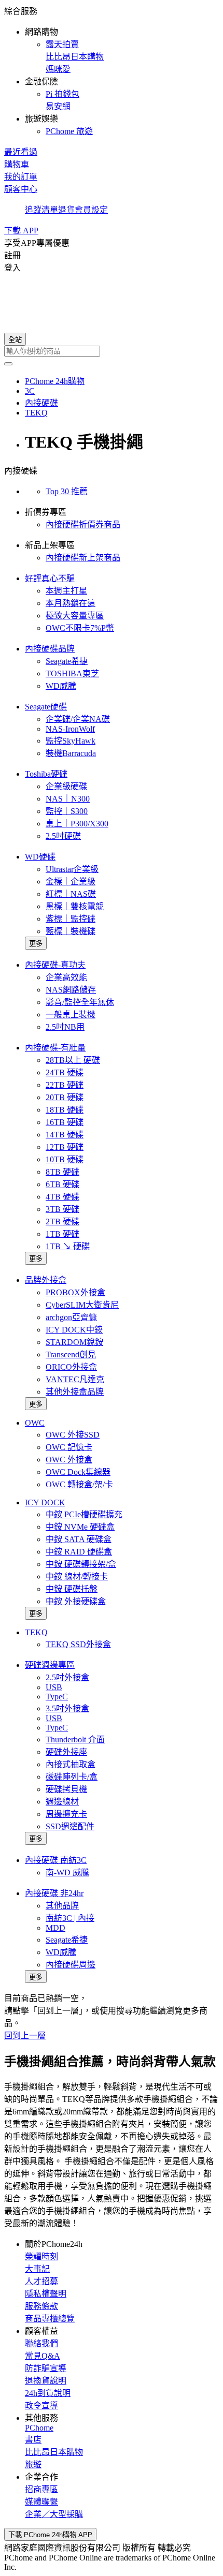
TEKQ (36, 1632)
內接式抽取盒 (71, 1764)
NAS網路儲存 (71, 990)
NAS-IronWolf (70, 729)
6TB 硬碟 (62, 1184)
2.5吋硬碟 (63, 836)
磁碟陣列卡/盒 (72, 1777)
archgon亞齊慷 (71, 1317)
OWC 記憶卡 (69, 1447)
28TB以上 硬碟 (73, 1060)
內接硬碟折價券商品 (83, 524)
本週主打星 (66, 591)
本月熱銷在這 (71, 603)
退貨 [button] (66, 210)
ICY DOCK (45, 1502)
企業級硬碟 (66, 786)
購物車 (17, 164)
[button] (112, 70)
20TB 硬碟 (65, 1097)
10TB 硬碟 (65, 1159)
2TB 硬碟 (62, 1222)
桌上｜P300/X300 (77, 824)
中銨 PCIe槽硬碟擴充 (84, 1514)
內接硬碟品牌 (50, 649)
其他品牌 (62, 1906)
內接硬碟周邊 (71, 1965)
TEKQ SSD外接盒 (78, 1644)
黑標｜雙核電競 (75, 906)
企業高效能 (66, 977)
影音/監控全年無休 (80, 1002)
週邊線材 (62, 1802)
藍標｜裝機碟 (71, 931)
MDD (55, 1928)
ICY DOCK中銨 (74, 1330)
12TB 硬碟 (65, 1147)
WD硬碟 (40, 857)
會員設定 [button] (91, 210)
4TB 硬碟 (62, 1197)
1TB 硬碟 (62, 1234)
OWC (35, 1423)
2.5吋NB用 (65, 1027)
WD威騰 (61, 686)
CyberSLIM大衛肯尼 (82, 1305)
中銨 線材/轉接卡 (77, 1576)
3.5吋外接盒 (67, 1708)
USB (54, 1687)
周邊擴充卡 (66, 1814)
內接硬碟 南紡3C (56, 1860)
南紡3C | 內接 (70, 1918)
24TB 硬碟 (65, 1072)
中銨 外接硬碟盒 (76, 1601)
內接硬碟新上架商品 (83, 558)
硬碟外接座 (66, 1752)
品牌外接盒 (46, 1280)
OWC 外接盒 (69, 1460)
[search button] (8, 364)
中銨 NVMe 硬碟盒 (80, 1527)
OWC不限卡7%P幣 (80, 628)
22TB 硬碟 (65, 1085)
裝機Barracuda (71, 753)
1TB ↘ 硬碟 (68, 1246)
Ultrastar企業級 (72, 869)
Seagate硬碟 (46, 707)
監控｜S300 (67, 811)
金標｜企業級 (71, 882)
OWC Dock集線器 (78, 1472)
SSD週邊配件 (70, 1826)
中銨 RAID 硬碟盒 (79, 1552)
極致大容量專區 (75, 616)
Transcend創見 (71, 1354)
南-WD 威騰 (67, 1872)
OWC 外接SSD (73, 1435)
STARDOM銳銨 (74, 1342)
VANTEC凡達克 (75, 1379)
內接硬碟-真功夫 (55, 965)
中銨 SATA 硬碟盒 (79, 1539)
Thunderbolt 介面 (75, 1739)
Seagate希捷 (67, 661)
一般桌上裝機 (71, 1015)
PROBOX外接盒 (75, 1292)
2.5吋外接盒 (67, 1677)
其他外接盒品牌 (75, 1392)
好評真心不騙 (50, 578)
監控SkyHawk (71, 741)
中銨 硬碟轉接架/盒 (81, 1564)
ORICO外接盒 (71, 1367)
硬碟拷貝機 (66, 1789)
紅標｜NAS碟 (71, 894)
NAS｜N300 (68, 799)
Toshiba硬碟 (46, 774)
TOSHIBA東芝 (72, 673)
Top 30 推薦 (67, 491)
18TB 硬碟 (65, 1110)
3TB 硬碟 (62, 1209)
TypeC (57, 1697)
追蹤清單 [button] (41, 210)
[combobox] (112, 351)
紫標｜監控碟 (71, 919)
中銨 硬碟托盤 (72, 1589)
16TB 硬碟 (65, 1122)
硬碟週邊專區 (50, 1665)
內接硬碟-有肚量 (55, 1048)
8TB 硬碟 (62, 1172)
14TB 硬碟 (65, 1135)
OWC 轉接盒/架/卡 (79, 1484)
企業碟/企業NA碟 (78, 719)
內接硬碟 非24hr (54, 1893)
